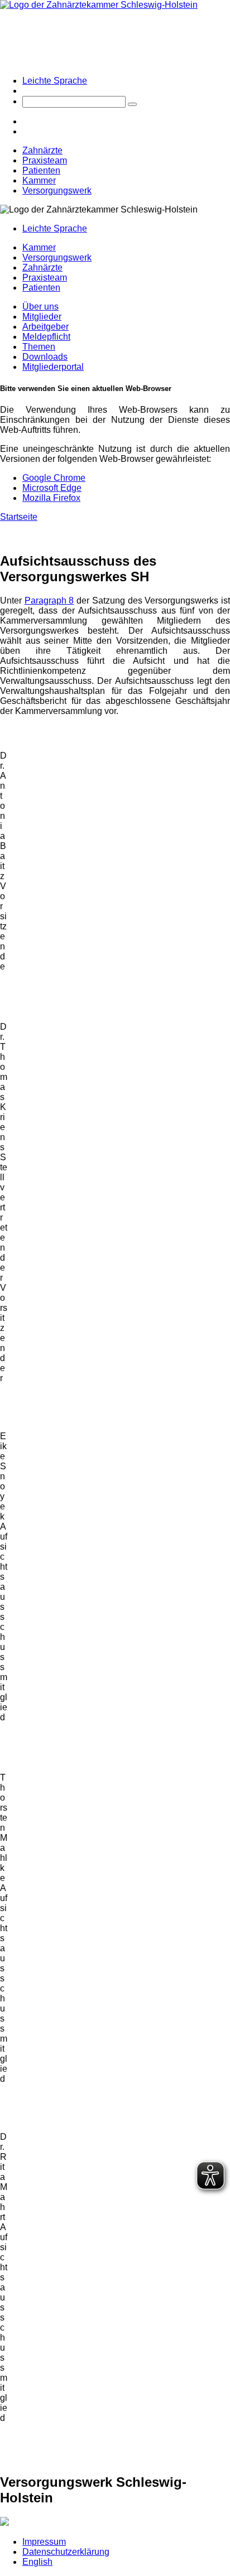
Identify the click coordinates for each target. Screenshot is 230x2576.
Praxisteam (45, 160)
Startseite (19, 517)
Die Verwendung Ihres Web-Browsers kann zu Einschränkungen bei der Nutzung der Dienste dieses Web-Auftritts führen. (115, 420)
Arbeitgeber (45, 327)
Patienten (41, 170)
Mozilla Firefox (51, 498)
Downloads (45, 357)
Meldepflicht (46, 337)
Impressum (44, 2542)
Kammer (39, 180)
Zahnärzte (42, 150)
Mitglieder (42, 317)
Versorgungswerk (57, 190)
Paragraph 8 (49, 600)
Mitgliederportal (53, 367)
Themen (39, 347)
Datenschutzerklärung (66, 2552)
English (37, 2562)
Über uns (40, 307)
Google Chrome (54, 478)
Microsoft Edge (52, 488)
